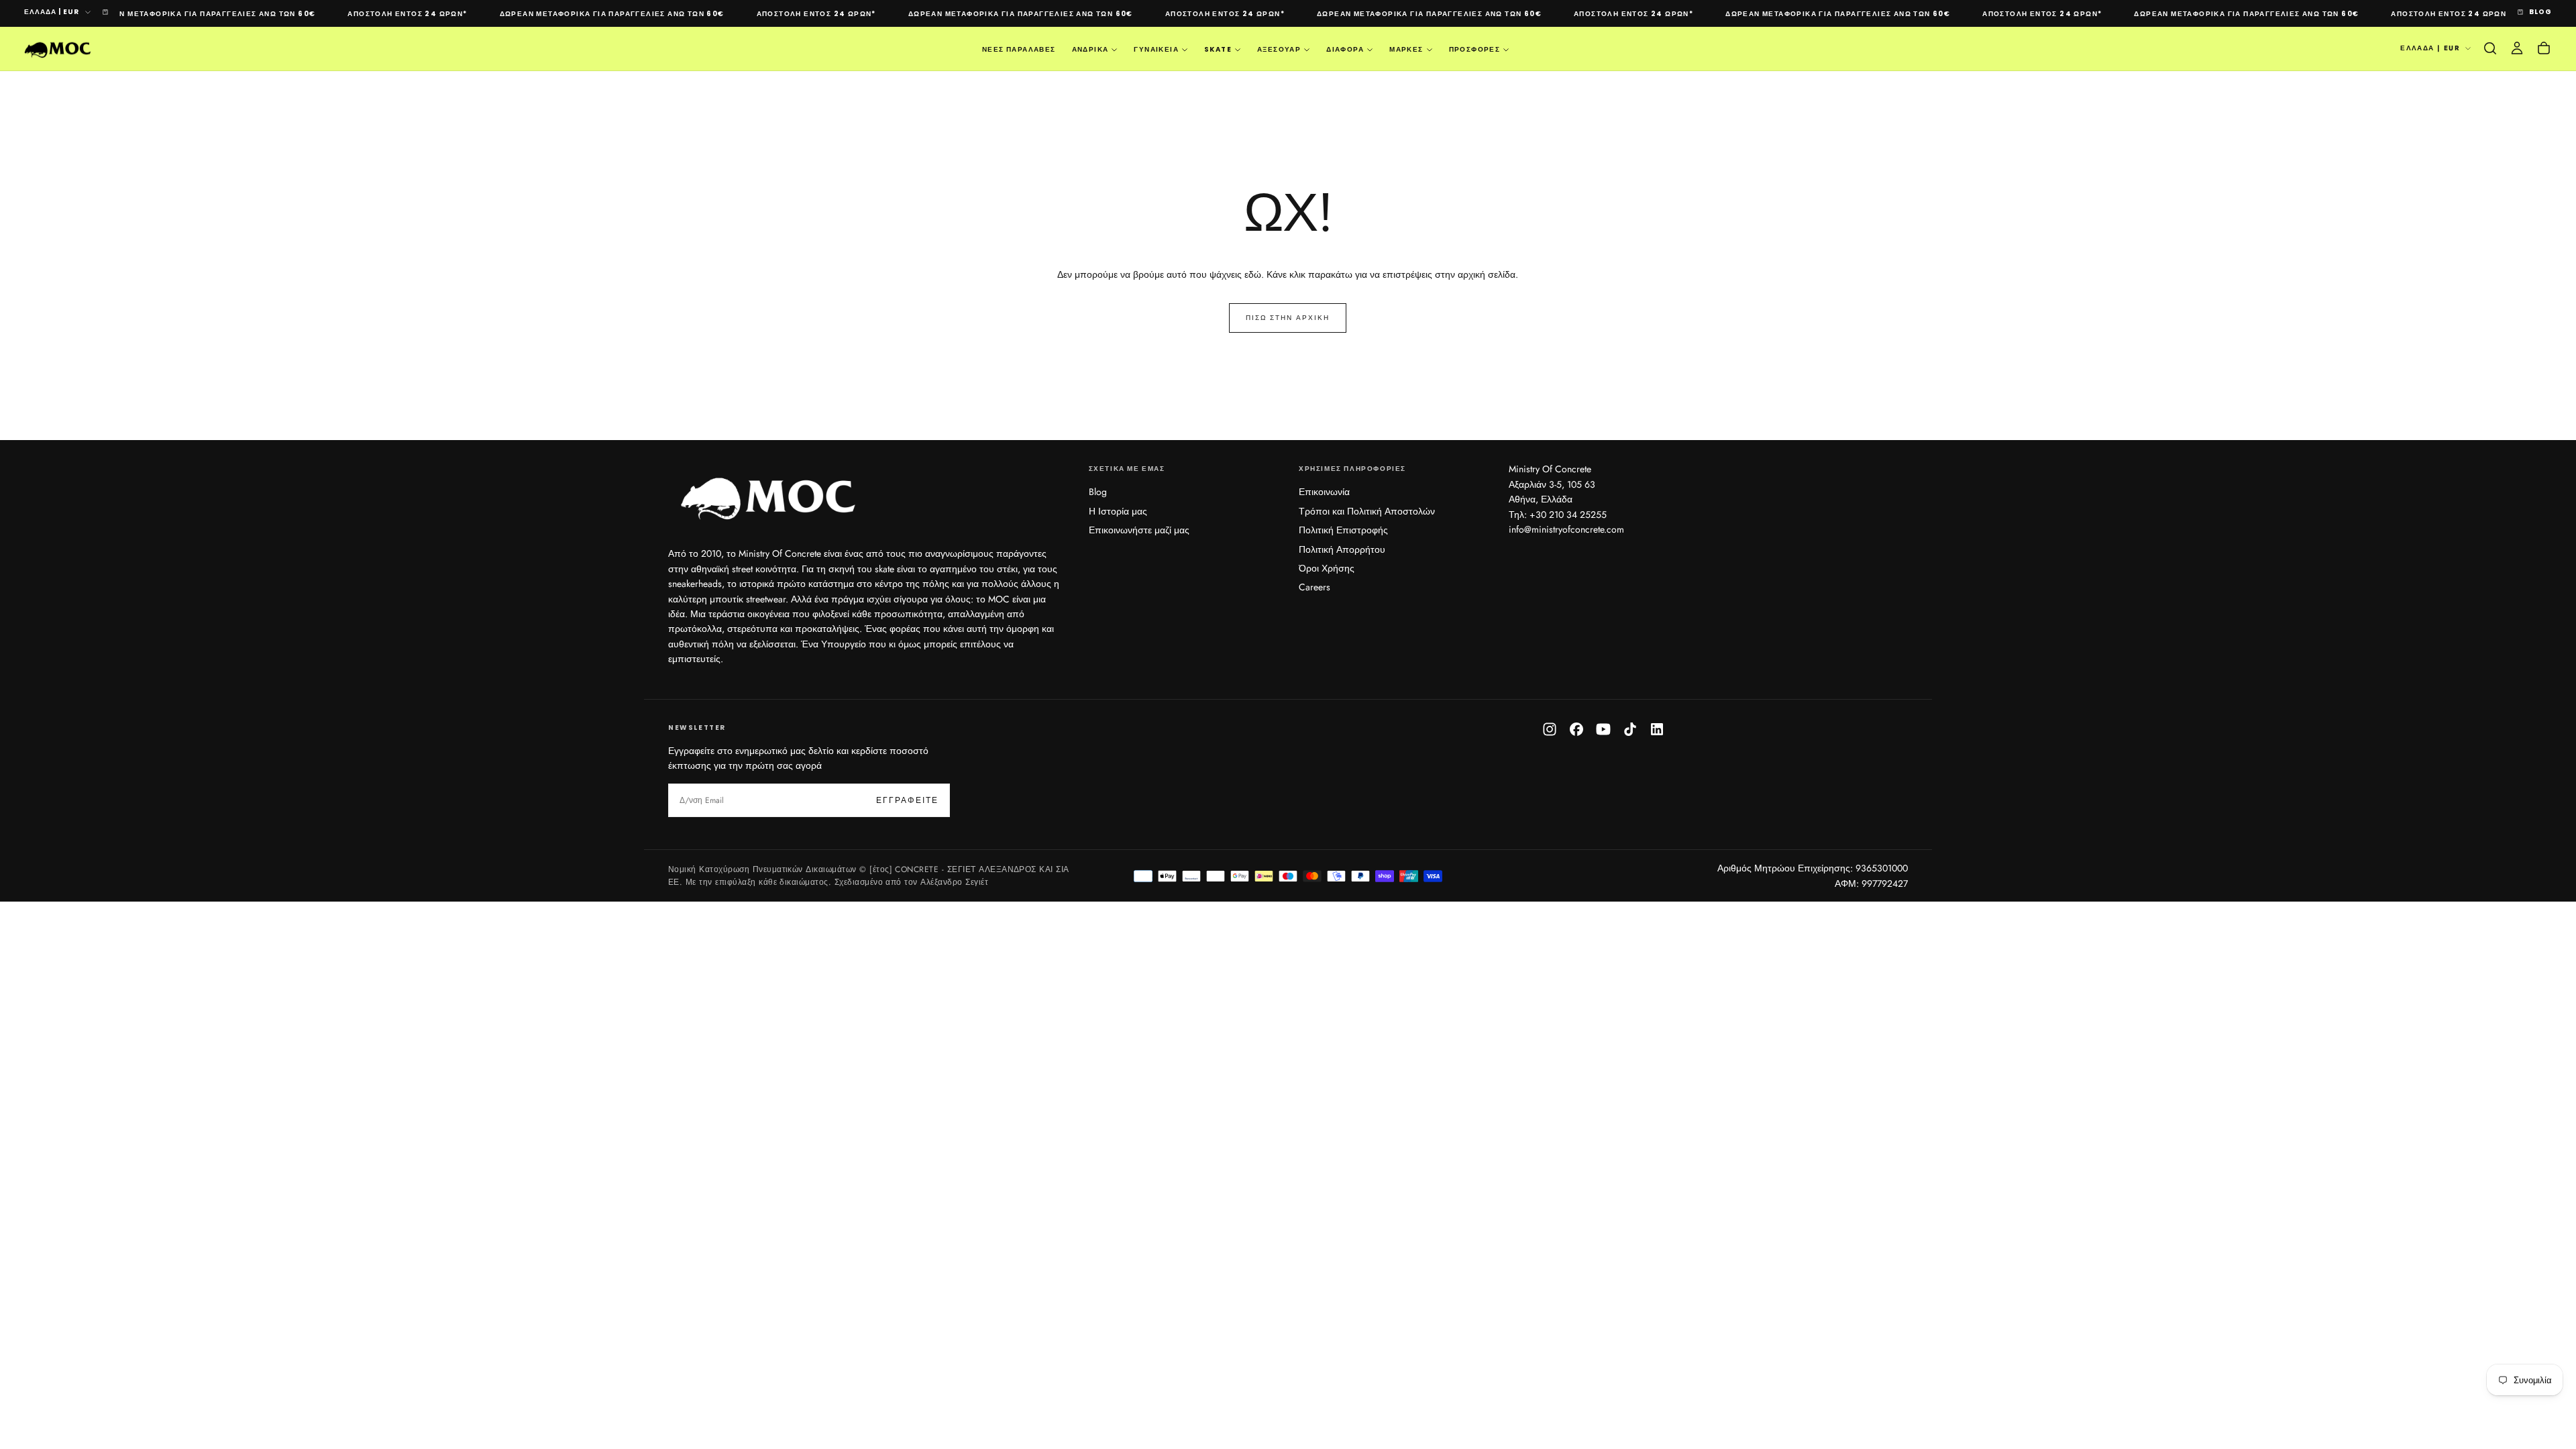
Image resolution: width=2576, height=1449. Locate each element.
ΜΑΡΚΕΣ (1406, 49)
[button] (2490, 48)
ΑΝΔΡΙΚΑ (1090, 49)
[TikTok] (1630, 729)
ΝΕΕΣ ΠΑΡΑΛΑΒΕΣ (1019, 49)
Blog (1098, 492)
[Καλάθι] (2544, 48)
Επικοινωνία (1324, 492)
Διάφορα (1345, 49)
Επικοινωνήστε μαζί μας (1139, 530)
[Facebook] (1576, 729)
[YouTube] (1603, 729)
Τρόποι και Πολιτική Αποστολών (1367, 511)
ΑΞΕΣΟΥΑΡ (1279, 49)
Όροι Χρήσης (1327, 568)
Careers (1314, 587)
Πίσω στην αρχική (1288, 318)
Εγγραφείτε (907, 800)
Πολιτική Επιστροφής (1343, 530)
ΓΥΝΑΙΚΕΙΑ (1156, 49)
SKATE (1218, 49)
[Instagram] (1550, 729)
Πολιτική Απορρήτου (1342, 549)
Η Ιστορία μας (1118, 511)
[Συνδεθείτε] (2517, 48)
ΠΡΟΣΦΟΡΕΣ (1475, 49)
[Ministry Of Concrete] (769, 496)
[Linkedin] (1657, 729)
